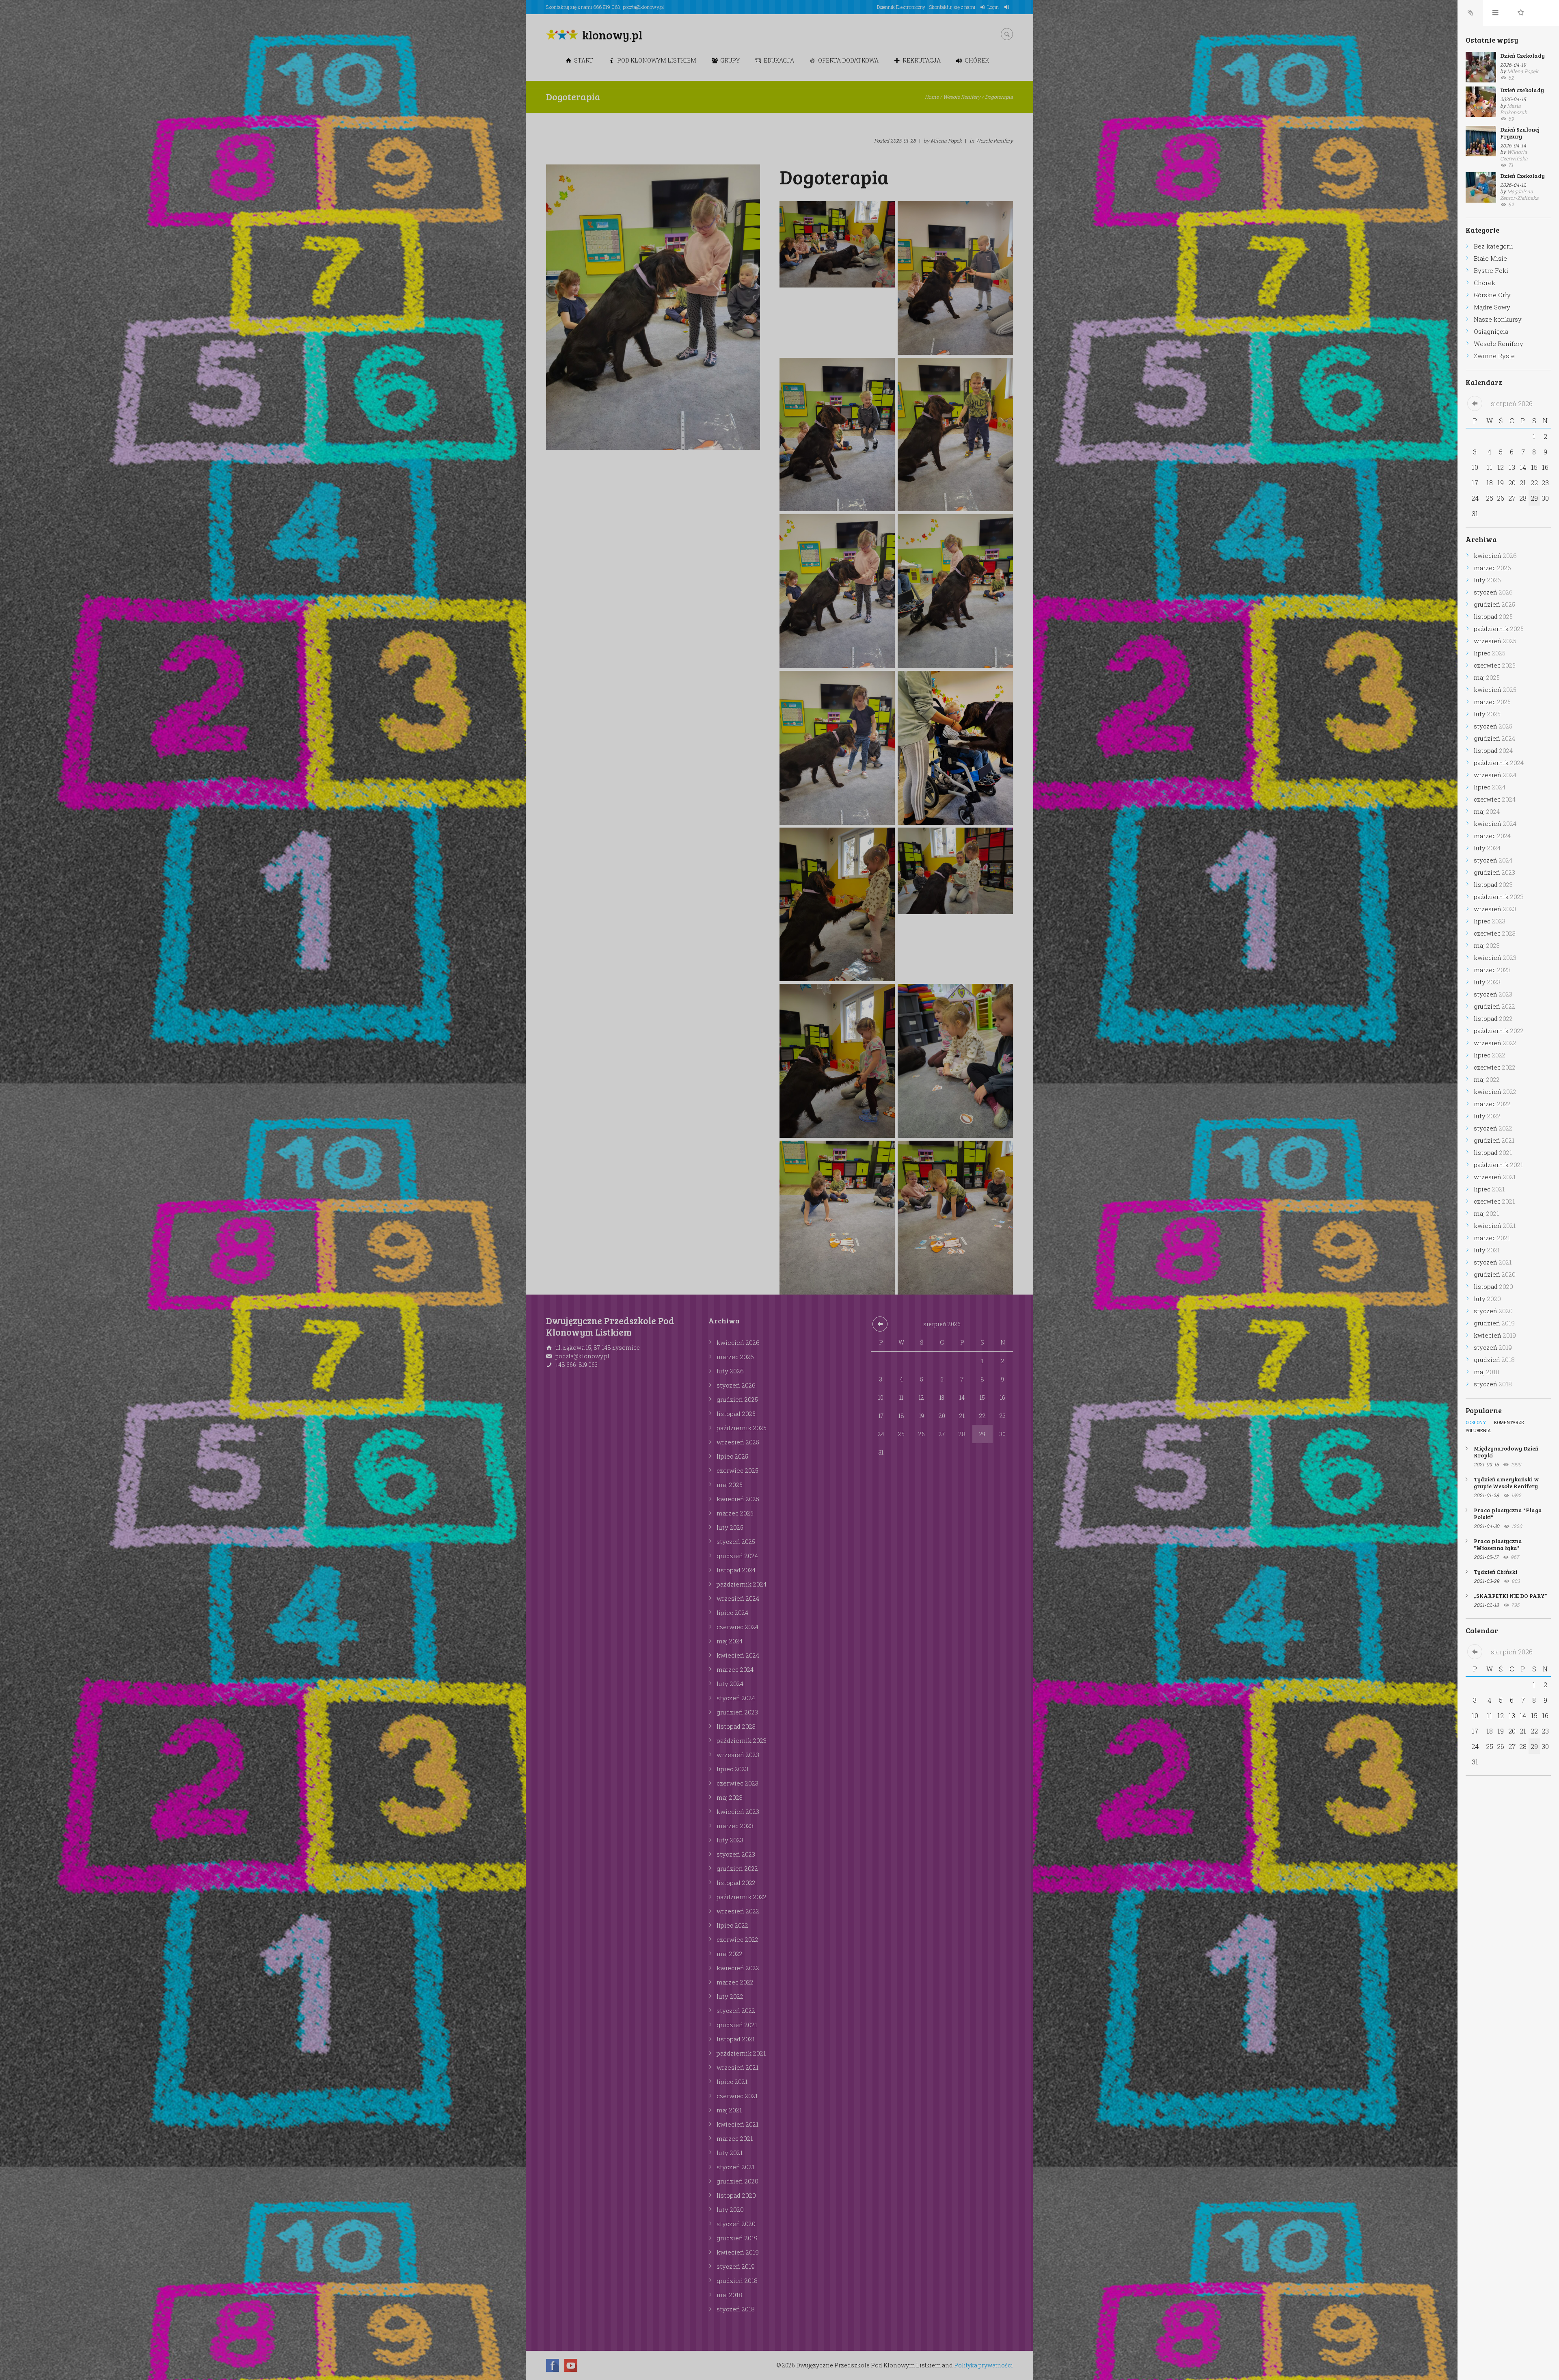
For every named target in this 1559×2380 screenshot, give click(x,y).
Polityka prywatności (984, 2365)
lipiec (732, 1456)
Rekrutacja (922, 60)
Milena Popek (946, 141)
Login (993, 7)
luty (730, 1371)
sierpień (942, 1324)
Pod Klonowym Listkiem (657, 60)
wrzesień (738, 1442)
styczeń (736, 1385)
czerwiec (737, 1470)
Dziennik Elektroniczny (901, 7)
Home (932, 97)
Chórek (977, 60)
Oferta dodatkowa (848, 60)
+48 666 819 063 (577, 1365)
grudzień (737, 1399)
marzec (735, 1357)
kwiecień (738, 1342)
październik (742, 1428)
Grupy (730, 60)
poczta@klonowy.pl (643, 7)
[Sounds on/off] (1008, 7)
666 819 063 (607, 7)
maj (730, 1485)
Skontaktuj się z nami (952, 7)
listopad (736, 1414)
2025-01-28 (903, 141)
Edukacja (779, 60)
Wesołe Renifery (962, 97)
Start (584, 60)
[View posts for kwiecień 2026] (880, 1324)
